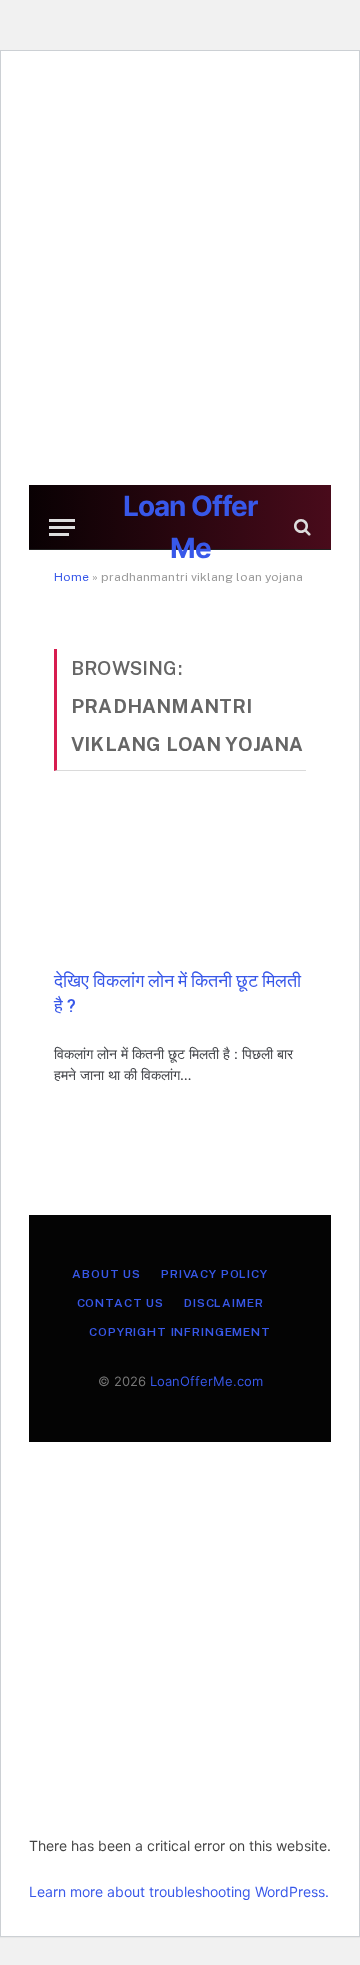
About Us (106, 1274)
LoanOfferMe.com (206, 1381)
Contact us (120, 1303)
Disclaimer (223, 1303)
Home (71, 577)
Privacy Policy (214, 1274)
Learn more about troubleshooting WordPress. (179, 1891)
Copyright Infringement (179, 1332)
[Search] (300, 527)
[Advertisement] (180, 275)
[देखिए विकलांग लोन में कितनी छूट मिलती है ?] (180, 882)
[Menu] (62, 527)
